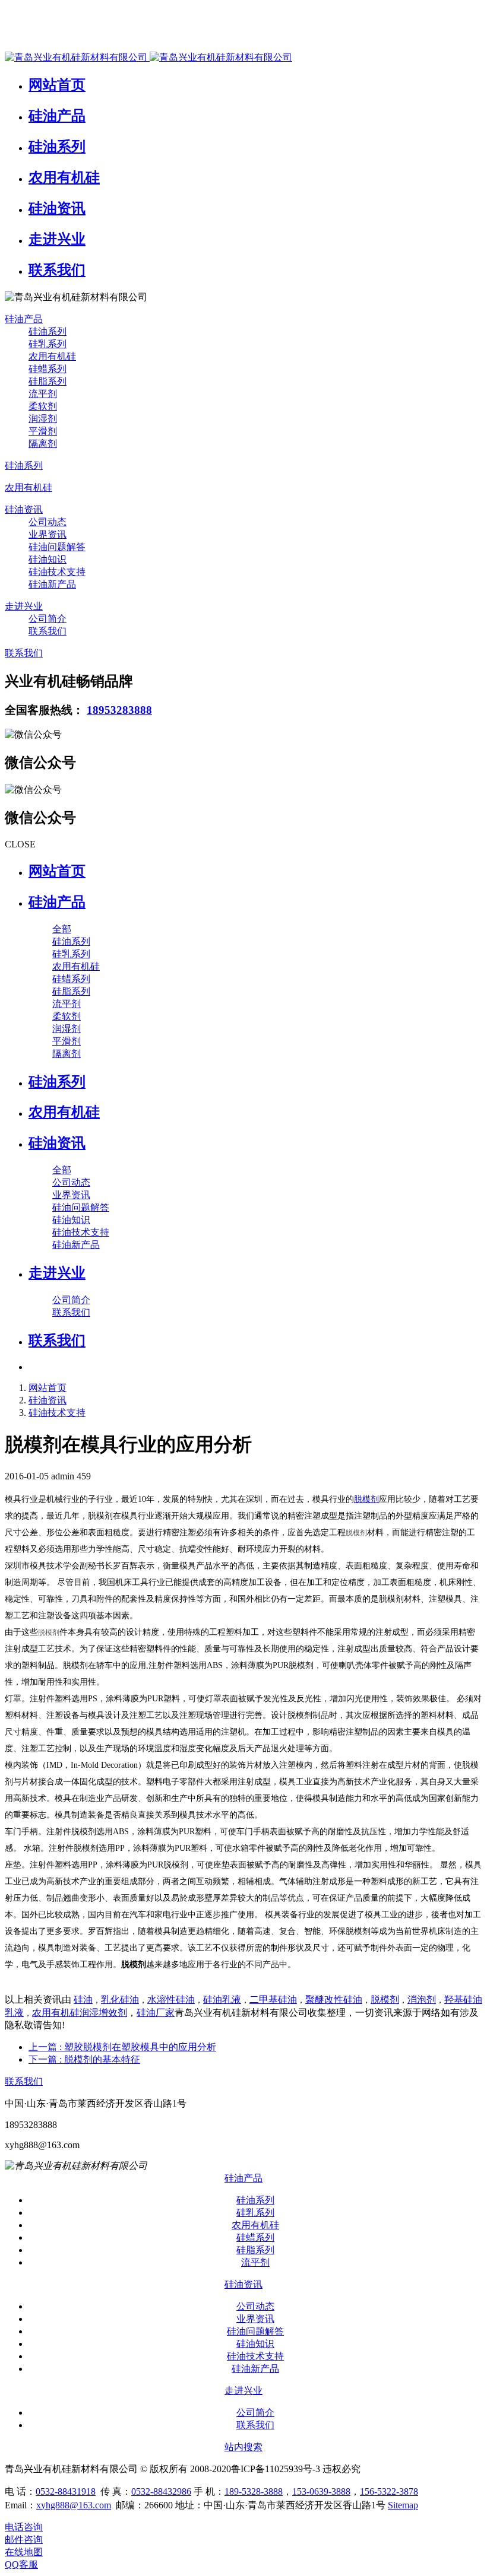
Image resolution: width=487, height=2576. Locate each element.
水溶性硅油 (171, 2000)
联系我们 (24, 2081)
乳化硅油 (120, 2000)
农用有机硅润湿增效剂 (80, 2013)
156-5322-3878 (389, 2491)
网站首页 (57, 871)
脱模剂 (366, 1499)
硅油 (83, 2000)
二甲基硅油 (273, 2000)
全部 (62, 929)
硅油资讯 (48, 1400)
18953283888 (119, 710)
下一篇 (84, 2059)
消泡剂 (422, 2000)
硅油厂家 (156, 2013)
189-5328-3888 (254, 2491)
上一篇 (122, 2047)
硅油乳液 (222, 2000)
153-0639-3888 (321, 2491)
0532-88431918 (66, 2491)
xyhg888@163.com (74, 2505)
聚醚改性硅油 (334, 2000)
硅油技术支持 (57, 1413)
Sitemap (403, 2505)
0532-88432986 (161, 2491)
